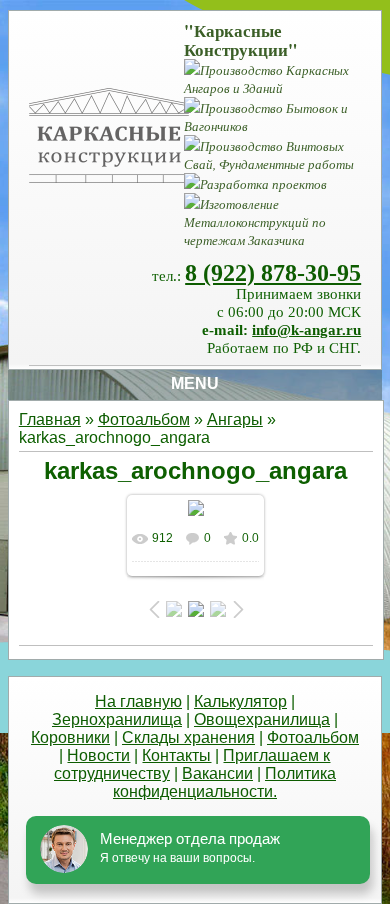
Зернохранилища (117, 719)
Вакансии (217, 773)
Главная (50, 419)
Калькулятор (240, 701)
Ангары (235, 419)
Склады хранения (188, 737)
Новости (98, 755)
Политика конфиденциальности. (224, 782)
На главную (138, 701)
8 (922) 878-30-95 (273, 273)
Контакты (176, 755)
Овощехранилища (262, 719)
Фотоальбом (144, 419)
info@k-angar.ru (306, 330)
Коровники (70, 737)
